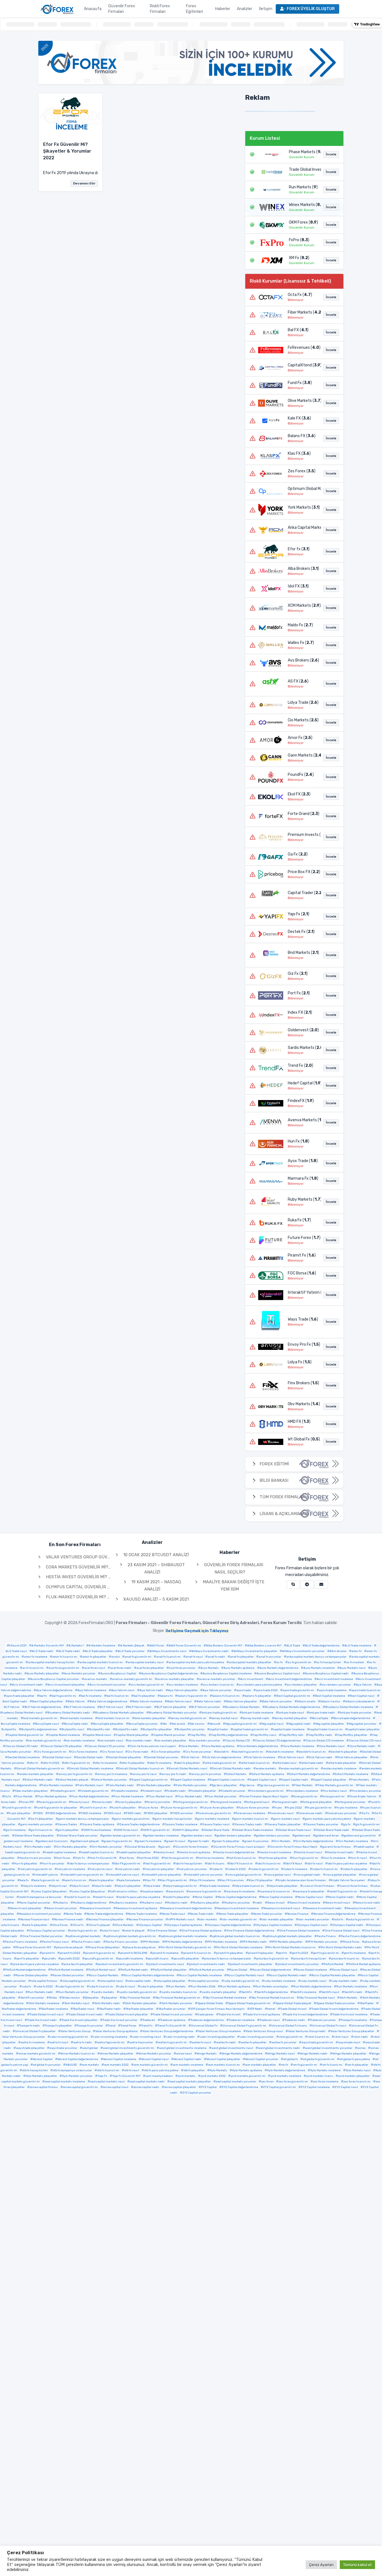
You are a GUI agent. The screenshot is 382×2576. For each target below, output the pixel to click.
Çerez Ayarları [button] (321, 2565)
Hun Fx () (299, 1141)
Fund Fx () (300, 383)
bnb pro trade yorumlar (356, 1713)
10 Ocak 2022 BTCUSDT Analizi (155, 1555)
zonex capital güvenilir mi (80, 2087)
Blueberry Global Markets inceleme (349, 1707)
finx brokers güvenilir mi (267, 1791)
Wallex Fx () (301, 643)
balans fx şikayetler (258, 1696)
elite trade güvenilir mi (221, 1763)
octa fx (339, 1919)
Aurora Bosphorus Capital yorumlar (55, 1679)
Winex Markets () (304, 205)
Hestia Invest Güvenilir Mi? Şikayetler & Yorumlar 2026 (108, 1577)
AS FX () (298, 681)
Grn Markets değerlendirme (314, 1841)
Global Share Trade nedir (333, 1830)
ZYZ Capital (209, 2087)
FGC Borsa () (302, 1273)
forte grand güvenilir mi (192, 1802)
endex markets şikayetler (36, 1774)
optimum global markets (84, 1936)
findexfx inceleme (126, 1791)
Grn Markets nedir (39, 1847)
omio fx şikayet (135, 1931)
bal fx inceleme (91, 1696)
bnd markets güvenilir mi (40, 1718)
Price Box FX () (303, 872)
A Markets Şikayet (132, 1646)
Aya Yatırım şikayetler (183, 1690)
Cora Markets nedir (362, 1746)
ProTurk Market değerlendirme (25, 1970)
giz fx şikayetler (68, 1830)
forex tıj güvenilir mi (53, 1802)
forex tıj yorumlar (159, 1802)
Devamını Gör (84, 183)
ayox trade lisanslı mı (366, 1690)
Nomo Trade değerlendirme (105, 1914)
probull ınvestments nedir (207, 1964)
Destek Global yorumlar (162, 1757)
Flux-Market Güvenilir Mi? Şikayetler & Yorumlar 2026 (108, 1597)
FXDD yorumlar (183, 1813)
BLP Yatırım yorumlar (206, 1707)
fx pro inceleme (347, 1808)
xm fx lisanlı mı (332, 2065)
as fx (280, 1662)
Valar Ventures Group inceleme (219, 2031)
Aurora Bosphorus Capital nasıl (278, 1674)
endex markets (266, 1769)
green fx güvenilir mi (118, 1841)
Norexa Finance (298, 1914)
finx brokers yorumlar (366, 1791)
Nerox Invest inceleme (305, 1903)
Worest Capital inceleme (120, 2059)
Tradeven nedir (295, 2020)
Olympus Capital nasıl (312, 1925)
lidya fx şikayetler (129, 1886)
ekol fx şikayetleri (188, 1763)
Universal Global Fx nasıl (329, 2026)
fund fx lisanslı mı (95, 1808)
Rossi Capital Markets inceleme (200, 1975)
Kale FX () (299, 418)
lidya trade (153, 1886)
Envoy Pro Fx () (303, 1344)
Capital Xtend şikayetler (132, 1735)
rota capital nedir (139, 1981)
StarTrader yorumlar (172, 2009)
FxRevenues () (303, 348)
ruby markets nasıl (313, 1981)
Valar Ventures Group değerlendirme (168, 2031)
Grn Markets (282, 1841)
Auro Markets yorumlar (80, 1674)
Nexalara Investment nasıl (282, 1908)
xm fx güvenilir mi (305, 2065)
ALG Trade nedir (43, 1651)
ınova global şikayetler (341, 1875)
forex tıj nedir (103, 1802)
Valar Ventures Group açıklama (116, 2031)
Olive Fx (78, 1925)
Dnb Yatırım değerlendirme (223, 1757)
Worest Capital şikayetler (223, 2059)
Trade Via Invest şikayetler (80, 2020)
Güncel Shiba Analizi (141, 1847)
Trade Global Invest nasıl (47, 2015)
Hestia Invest (165, 1852)
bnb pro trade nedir (322, 1713)
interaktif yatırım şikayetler (163, 1875)
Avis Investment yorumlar (108, 1685)
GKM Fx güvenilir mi (156, 1830)
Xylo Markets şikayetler (41, 2076)
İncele (331, 154)
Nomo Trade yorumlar (268, 1914)
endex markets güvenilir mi (300, 1769)
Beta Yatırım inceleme (147, 1701)
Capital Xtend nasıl (98, 1735)
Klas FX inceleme (203, 1880)
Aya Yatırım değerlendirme (54, 1690)
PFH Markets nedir (254, 1942)
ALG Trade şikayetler (99, 1651)
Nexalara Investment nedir (323, 1908)
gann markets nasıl (286, 1819)
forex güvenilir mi (305, 1797)
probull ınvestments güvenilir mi (121, 1964)
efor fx (34, 1763)
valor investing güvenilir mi (69, 2037)
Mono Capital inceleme (277, 1897)
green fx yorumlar (257, 1841)
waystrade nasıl (349, 2042)
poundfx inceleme (131, 1959)
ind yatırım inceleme (71, 1869)
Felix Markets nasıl (90, 1785)
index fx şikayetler (355, 1869)
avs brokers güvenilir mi (147, 1685)
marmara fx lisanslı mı (275, 1892)
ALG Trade (293, 1646)
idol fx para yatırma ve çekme (347, 1864)
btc (165, 1724)
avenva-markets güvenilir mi (132, 1679)
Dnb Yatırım (191, 1757)
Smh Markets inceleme (44, 2003)
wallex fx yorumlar (284, 2042)
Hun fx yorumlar (53, 1864)
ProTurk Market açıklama (365, 1964)
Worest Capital (43, 2059)
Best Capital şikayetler (48, 1701)
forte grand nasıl (258, 1802)
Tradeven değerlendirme (207, 2020)
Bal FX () (298, 330)
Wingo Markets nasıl (281, 2054)
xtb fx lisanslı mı (108, 2070)
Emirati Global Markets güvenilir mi (40, 1769)
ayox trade (244, 1690)
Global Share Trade (217, 1830)
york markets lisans (320, 2076)
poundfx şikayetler (186, 1959)
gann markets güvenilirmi (132, 1819)
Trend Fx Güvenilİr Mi (172, 2026)
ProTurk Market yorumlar (208, 1970)
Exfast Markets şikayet (73, 1780)
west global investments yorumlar (329, 2048)
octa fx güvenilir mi (361, 1919)
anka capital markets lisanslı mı (101, 1662)
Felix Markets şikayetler (155, 1785)
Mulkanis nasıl (152, 1903)
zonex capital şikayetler (180, 2087)
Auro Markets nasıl (353, 1668)
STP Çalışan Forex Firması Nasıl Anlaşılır (218, 2009)
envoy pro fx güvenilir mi (75, 1774)
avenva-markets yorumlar (217, 1679)
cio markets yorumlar (206, 1741)
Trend (112, 2026)
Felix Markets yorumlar (191, 1785)
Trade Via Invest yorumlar (120, 2020)
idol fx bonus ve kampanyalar (89, 1864)
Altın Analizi (338, 1651)
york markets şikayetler (354, 2076)
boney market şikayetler (291, 1718)
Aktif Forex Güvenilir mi (185, 1646)
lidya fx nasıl (81, 1886)
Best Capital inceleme (330, 1696)
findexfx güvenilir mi (94, 1791)
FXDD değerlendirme (62, 1813)
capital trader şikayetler (364, 1729)
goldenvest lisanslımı (53, 1841)
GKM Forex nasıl (127, 1830)
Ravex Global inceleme (311, 1970)
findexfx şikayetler (203, 1791)
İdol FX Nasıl (294, 1864)
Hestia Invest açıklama (195, 1852)
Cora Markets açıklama (219, 1746)
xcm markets (90, 2065)
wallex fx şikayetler (254, 2042)
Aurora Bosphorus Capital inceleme (227, 1674)
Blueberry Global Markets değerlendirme (293, 1707)
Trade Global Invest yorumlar (173, 2015)
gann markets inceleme (213, 1819)
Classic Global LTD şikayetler (63, 1746)
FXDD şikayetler (157, 1813)
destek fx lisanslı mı (312, 1752)
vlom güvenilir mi (291, 2037)
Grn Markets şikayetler (72, 1847)
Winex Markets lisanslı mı (78, 2054)
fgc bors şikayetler (224, 1785)
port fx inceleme (355, 1953)
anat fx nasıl (194, 1657)
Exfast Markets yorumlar (110, 1780)
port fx (283, 1953)
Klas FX (150, 1880)
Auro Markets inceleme (319, 1668)
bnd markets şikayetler (150, 1718)
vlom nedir (361, 2037)
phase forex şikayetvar (140, 1947)
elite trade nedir (312, 1763)
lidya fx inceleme (35, 1886)
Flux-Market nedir (190, 1797)
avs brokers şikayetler (302, 1685)
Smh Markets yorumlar (177, 2003)
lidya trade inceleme (216, 1886)
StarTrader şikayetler (140, 2009)
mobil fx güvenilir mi (343, 1892)
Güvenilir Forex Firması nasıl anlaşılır (239, 1847)
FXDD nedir (134, 1813)
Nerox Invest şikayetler (26, 1908)
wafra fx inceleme (33, 2042)
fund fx (375, 1802)
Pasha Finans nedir (87, 1942)
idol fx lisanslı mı (269, 1864)
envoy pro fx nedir (174, 1774)
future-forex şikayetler (218, 1808)
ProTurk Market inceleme (67, 1970)
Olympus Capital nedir (348, 1925)
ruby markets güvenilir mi (242, 1981)
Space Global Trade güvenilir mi (249, 2003)
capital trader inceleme (289, 1729)
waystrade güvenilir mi (317, 2042)
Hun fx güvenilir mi (305, 1858)
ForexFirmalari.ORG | (190, 1623)
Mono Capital (204, 1897)
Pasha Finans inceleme (21, 1942)
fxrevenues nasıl (282, 1813)
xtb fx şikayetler (194, 2070)
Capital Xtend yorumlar (169, 1735)
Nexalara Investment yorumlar (40, 1914)
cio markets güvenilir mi (45, 1741)
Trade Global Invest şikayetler (128, 2015)
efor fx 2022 (51, 1763)
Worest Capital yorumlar (262, 2059)
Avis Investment (252, 1679)
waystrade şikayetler (30, 2048)
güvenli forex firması (337, 1847)
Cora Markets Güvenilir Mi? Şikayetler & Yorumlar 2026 (109, 1567)
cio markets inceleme (80, 1741)
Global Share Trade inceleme (254, 1830)
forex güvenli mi (333, 1797)
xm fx (285, 2065)
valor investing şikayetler (217, 2037)
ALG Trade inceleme (358, 1646)
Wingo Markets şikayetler (349, 2054)
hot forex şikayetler (274, 1858)
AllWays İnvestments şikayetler (255, 1651)
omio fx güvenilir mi (84, 1931)
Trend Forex (128, 2026)
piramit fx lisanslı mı (197, 1953)
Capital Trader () (303, 893)
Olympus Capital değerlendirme (229, 1925)
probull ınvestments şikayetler (251, 1964)
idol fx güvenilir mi (158, 1864)
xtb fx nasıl (132, 2070)
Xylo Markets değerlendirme (286, 2070)
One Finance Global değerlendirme (250, 1931)
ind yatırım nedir (129, 1869)
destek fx (223, 1752)
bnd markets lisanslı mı (114, 1718)
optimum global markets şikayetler (288, 1936)
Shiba (53, 1998)
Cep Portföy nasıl (265, 1735)
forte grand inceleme (227, 1802)
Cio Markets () (303, 720)
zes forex (267, 2082)
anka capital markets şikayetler (250, 1662)
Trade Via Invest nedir (42, 2020)
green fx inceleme (149, 1841)
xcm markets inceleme (188, 2065)
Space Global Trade (210, 2003)
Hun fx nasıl (359, 1858)
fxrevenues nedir (311, 1813)
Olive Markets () (303, 401)
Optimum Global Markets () (303, 489)
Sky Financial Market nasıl (317, 1998)
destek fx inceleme (281, 1752)
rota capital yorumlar (205, 1981)
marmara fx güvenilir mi (205, 1892)
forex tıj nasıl (80, 1802)
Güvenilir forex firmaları (192, 1847)
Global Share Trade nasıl (294, 1830)
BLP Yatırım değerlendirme (43, 1707)
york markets (187, 2076)
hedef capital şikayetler (135, 1852)
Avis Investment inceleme (335, 1679)
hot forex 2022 (149, 1858)
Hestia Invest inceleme (275, 1852)
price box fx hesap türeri (310, 1959)
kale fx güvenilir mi (46, 1880)
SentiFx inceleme (305, 1992)
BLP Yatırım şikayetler (171, 1707)
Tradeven (149, 2020)
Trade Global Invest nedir (86, 2015)
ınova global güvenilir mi (245, 1875)
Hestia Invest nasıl (309, 1852)
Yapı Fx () (299, 914)
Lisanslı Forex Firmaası (319, 1886)
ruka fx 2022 (44, 1987)
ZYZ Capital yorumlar (197, 2093)
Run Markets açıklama (235, 1987)
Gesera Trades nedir (248, 1824)
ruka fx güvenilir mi (71, 1987)
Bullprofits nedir (127, 1729)
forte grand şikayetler (317, 1802)
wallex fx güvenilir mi (172, 2042)
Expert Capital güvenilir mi (150, 1780)
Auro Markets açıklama (239, 1668)
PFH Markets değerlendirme (183, 1942)
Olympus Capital (150, 1925)
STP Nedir (256, 2009)
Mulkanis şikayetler (206, 1903)
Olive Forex (60, 1925)
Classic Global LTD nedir (22, 1746)
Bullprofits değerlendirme (39, 1729)
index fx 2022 (237, 1869)
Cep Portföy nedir (320, 1735)
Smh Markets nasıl (77, 2003)
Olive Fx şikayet (99, 1925)
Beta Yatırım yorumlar (277, 1701)
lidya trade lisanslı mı (249, 1886)
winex (361, 2048)
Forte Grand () (303, 814)
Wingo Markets (207, 2054)
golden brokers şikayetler (234, 1836)
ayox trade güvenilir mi (298, 1690)
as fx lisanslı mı (33, 1668)
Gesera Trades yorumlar (322, 1824)
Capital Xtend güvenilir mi (26, 1735)
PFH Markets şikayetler (287, 1942)
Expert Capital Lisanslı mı (227, 1780)
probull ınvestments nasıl (166, 1964)
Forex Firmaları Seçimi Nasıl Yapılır (265, 1797)
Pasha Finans (326, 1936)
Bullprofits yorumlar (191, 1729)
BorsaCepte (320, 1718)
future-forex (149, 1808)
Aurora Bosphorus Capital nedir (327, 1674)
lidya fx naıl (59, 1886)
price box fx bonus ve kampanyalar (228, 1959)
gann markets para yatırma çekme (328, 1819)
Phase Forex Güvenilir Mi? (33, 1947)
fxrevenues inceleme (251, 1813)
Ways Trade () (303, 1319)
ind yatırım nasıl (101, 1869)
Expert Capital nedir (295, 1780)
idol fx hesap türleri (189, 1864)
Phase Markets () (304, 152)
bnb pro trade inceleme (258, 1713)
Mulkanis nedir (177, 1903)
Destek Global (372, 1752)
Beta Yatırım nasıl (179, 1701)
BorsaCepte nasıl (47, 1724)
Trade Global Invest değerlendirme (335, 2009)
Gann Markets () (303, 755)
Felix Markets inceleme (57, 1785)
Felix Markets (360, 1780)
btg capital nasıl (273, 1724)
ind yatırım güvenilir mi (36, 1869)
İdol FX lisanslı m (241, 1864)
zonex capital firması (44, 2087)
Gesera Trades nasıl (216, 1824)
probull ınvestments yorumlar (298, 1964)
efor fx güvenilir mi (77, 1763)
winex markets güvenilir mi (37, 2054)
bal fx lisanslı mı (118, 1696)
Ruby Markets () (303, 1199)
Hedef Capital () (303, 1083)
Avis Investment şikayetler (66, 1685)
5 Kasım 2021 (18, 1646)
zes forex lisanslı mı (357, 2082)
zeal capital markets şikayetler (190, 2082)
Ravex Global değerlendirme (272, 1970)
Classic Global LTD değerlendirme (278, 1741)
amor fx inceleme (36, 1657)
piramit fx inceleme (165, 1953)
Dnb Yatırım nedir (321, 1757)
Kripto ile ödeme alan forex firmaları (302, 1880)
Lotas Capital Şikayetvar (89, 1892)
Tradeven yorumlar (323, 2020)
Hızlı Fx (80, 1858)
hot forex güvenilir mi (179, 1858)
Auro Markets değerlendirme (279, 1668)
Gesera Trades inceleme (181, 1824)
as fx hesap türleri (329, 1662)
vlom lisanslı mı (318, 2037)
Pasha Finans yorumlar (122, 1942)
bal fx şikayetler (144, 1696)
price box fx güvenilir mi (272, 1959)
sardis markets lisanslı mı (179, 1992)
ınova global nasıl (279, 1875)
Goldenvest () (303, 1030)
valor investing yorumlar (257, 2037)
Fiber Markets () (303, 312)
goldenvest (303, 1836)
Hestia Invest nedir (340, 1852)
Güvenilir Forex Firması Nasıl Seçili (294, 1847)
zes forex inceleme (326, 2082)
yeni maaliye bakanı (159, 2076)
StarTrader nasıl (84, 2009)
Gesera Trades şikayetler (284, 1824)
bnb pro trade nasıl (291, 1713)
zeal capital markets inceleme (65, 2082)
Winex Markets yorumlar (155, 2054)
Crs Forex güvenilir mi (51, 1752)
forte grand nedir (286, 1802)
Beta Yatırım (76, 1701)
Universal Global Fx (204, 2026)
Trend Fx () (300, 1066)
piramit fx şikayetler (230, 1953)
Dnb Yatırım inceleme (261, 1757)
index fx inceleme (295, 1869)
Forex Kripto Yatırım (363, 1797)
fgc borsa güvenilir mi (274, 1785)
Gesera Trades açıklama (98, 1824)
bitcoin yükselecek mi (360, 1701)
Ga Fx (365, 1813)
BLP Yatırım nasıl (111, 1707)
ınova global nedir (308, 1875)
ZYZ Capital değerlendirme (240, 2087)
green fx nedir (200, 1841)
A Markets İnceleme (102, 1646)
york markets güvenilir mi (248, 2076)
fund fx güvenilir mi (18, 1808)
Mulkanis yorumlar (237, 1903)
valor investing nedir (180, 2037)
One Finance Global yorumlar (43, 1936)
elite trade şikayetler (342, 1763)
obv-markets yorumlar (314, 1919)
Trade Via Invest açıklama (263, 2015)
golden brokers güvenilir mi (121, 1836)
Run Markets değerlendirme (312, 1987)
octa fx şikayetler (36, 1925)
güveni (165, 1847)
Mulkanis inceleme (124, 1903)
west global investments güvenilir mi (128, 2048)
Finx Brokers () (303, 1383)
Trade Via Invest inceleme (350, 2015)
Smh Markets (349, 1998)
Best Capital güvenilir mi (293, 1696)
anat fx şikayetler (242, 1657)
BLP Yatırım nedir (140, 1707)
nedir (259, 1903)
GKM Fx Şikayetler (187, 1830)
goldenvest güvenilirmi (360, 1836)
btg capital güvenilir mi (241, 1724)
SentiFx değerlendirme (272, 1992)
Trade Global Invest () (304, 170)
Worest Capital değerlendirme (78, 2059)
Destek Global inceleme (24, 1757)
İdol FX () (298, 586)
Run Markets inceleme (352, 1987)
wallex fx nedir (226, 2042)
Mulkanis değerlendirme (90, 1903)
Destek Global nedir (90, 1757)
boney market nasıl (225, 1718)
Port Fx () (299, 993)
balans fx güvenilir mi (192, 1696)
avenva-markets (96, 1679)
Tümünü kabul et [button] (357, 2565)
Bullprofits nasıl (73, 1729)
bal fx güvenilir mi (64, 1696)
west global (90, 2048)
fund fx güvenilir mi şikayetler (57, 1808)
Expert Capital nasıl (263, 1780)
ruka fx (26, 1987)
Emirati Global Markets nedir (232, 1769)
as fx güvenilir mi (300, 1662)
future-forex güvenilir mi (180, 1808)
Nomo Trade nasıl (174, 1914)
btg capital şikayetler (330, 1724)
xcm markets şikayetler (260, 2065)
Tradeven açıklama (173, 2020)
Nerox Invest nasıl (338, 1903)
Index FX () (300, 1012)
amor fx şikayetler (94, 1657)
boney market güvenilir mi (188, 1718)
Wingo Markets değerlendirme (242, 2054)
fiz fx (8, 1797)
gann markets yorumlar (36, 1824)
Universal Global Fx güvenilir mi (244, 2026)
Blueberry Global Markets (242, 1707)
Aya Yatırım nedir (151, 1690)
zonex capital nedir (146, 2087)
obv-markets (208, 1919)
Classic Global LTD (238, 1741)
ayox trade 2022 (267, 1690)
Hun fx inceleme (334, 1858)
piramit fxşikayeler (261, 1953)
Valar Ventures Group (76, 2031)
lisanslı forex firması (354, 1886)
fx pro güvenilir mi (319, 1808)
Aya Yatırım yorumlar (217, 1690)
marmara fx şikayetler (310, 1892)
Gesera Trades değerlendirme (140, 1824)
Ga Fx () (298, 854)
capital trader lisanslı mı (326, 1729)
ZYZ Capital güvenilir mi (280, 2087)
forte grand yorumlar (351, 1802)
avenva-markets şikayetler (176, 1679)
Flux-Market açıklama (52, 1797)
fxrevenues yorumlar (342, 1813)
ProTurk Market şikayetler (170, 1970)
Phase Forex (351, 1942)
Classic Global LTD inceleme (325, 1741)
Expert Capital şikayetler (330, 1780)
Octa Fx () (300, 295)
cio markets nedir (140, 1741)
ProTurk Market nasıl (102, 1970)
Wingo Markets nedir (314, 2054)
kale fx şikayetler (102, 1880)
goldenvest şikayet (86, 1841)
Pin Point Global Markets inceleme (239, 1947)
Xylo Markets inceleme (325, 2070)
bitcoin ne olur (330, 1701)
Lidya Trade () (303, 702)
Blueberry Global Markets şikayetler (119, 1713)
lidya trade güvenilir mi (181, 1886)
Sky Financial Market (136, 1998)
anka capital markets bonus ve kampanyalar (316, 1657)
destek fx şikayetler (344, 1752)
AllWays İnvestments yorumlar (303, 1651)
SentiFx (247, 1992)
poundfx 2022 (70, 1959)
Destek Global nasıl (58, 1757)
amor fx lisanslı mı (65, 1657)
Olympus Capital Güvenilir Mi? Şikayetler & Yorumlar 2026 (112, 1587)
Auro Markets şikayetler (43, 1674)
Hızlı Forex (63, 1858)
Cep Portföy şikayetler (352, 1735)
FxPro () (299, 240)
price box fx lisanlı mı (345, 1959)
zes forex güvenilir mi (293, 2082)
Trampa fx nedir (30, 2026)
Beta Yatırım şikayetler (242, 1701)
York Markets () (303, 507)
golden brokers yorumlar (273, 1836)
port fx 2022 (300, 1953)
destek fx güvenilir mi (248, 1752)
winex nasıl (184, 2054)
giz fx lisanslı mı (42, 1830)
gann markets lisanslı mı (251, 1819)
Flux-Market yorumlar (222, 1797)
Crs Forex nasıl (113, 1752)
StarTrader (367, 2003)
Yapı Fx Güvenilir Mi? (126, 2076)
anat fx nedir (216, 1657)
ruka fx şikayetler (152, 1987)
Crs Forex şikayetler (167, 1752)
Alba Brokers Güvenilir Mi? (224, 1646)
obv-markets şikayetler (278, 1919)
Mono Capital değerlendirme (237, 1897)
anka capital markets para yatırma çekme (196, 1662)
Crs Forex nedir (138, 1752)
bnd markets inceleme (77, 1718)
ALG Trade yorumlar (131, 1651)
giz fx (347, 1824)
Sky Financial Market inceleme (226, 1998)
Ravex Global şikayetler (32, 1975)
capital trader (219, 1729)
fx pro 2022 (294, 1808)
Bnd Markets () (303, 953)
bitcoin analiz (306, 1701)
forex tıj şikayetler (130, 1802)
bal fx (43, 1696)
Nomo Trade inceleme (142, 1914)
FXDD (39, 1813)
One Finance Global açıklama (202, 1931)
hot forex (128, 1858)
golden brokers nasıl (198, 1836)
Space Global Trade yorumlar (336, 2003)
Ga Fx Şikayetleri (42, 1819)
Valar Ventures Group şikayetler (352, 2031)
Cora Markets (190, 1746)
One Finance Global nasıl (342, 1931)
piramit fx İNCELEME (134, 1953)
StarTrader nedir (110, 2009)
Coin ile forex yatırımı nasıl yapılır (153, 1746)
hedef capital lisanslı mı (97, 1852)
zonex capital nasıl (116, 2087)
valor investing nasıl (147, 2037)
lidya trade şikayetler (283, 1886)
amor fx (357, 1651)
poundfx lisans (158, 1959)
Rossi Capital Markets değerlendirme (149, 1975)
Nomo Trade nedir (202, 1914)
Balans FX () (302, 436)
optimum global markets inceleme (184, 1936)
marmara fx (176, 1892)
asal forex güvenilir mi (64, 1668)
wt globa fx (291, 2059)
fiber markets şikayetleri (31, 1791)
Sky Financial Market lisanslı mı (273, 1998)
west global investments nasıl (232, 2048)
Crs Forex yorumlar (198, 1752)
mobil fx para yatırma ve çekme (139, 1897)
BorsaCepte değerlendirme (352, 1718)
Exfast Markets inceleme (352, 1774)
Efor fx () (299, 549)
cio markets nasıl (111, 1741)
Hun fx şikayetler (26, 1864)
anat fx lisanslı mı (168, 1657)
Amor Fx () (300, 738)
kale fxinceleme (129, 1880)
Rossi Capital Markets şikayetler (333, 1975)
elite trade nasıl (286, 1763)
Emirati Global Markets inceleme (91, 1769)
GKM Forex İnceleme (97, 1830)
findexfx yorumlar (233, 1791)
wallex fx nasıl (201, 2042)
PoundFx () (301, 775)
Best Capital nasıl (362, 1696)
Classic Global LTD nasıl (365, 1741)
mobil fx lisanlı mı (78, 1897)
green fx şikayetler (227, 1841)
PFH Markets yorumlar (323, 1942)
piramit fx (48, 1953)
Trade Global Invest (293, 2009)
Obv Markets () (303, 1404)
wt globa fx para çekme (355, 2059)
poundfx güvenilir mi (99, 1959)
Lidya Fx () (300, 1362)
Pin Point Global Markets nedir (341, 1947)
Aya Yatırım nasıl (123, 1690)
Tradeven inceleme (242, 2020)
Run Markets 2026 (203, 1987)
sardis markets (104, 1992)
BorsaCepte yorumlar (143, 1724)
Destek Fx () (301, 932)
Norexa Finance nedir (69, 1919)
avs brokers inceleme (183, 1685)
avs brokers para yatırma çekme (260, 1685)
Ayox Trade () (303, 1161)
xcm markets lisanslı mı (224, 2065)
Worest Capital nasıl (155, 2059)
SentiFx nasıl (330, 1992)
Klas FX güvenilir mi (173, 1880)
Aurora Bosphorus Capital (118, 1674)
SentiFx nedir (353, 1992)
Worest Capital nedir (188, 2059)
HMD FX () (299, 1422)
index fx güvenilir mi (265, 1869)
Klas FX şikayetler (261, 1880)
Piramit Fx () (302, 1255)
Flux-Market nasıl (161, 1797)
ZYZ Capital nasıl (346, 2087)
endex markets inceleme (340, 1769)
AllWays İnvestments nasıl (168, 1651)
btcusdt (215, 1724)
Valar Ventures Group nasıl (264, 2031)
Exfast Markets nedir (39, 1780)
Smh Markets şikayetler (141, 2003)
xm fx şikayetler (358, 2065)
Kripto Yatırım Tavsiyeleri (348, 1880)
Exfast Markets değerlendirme (310, 1774)
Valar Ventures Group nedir (307, 2031)
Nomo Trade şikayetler (234, 1914)
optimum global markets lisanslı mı (236, 1936)
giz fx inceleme (16, 1830)
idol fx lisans (216, 1864)
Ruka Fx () (299, 1220)
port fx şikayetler (28, 1959)
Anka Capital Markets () (303, 528)
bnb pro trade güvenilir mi (219, 1713)
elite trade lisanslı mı (255, 1763)
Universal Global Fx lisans (289, 2026)
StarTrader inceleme (55, 2009)
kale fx (24, 1880)
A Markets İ (76, 1646)
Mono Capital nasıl (310, 1897)
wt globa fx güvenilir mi (319, 2059)
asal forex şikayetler (150, 1668)
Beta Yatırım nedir (209, 1701)
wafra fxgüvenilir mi (111, 2042)
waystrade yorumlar (63, 2048)
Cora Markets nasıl (332, 1746)
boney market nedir (256, 1718)
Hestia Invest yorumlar (35, 1858)
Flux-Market (24, 1797)
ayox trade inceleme (333, 1690)
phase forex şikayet (69, 1947)
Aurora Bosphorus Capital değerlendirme (169, 1674)
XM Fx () (299, 258)
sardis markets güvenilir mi (138, 1992)
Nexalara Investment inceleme (238, 1908)
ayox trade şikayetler (20, 1696)
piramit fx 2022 (70, 1953)
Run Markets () (303, 187)
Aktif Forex (157, 1646)
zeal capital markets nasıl (107, 2082)
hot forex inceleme (211, 1858)
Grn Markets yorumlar (107, 1847)
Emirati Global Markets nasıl (188, 1769)
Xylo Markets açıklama (247, 2070)
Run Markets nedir (41, 1992)
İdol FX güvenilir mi (127, 1864)
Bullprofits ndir (100, 1729)
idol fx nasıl (315, 1864)
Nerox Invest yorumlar (62, 1908)
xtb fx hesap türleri (35, 2070)
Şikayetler (92, 1998)
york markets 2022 (213, 2076)
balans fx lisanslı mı (226, 1696)
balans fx (166, 1696)
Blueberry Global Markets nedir (69, 1713)
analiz (115, 1657)
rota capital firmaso (44, 1981)
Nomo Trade (74, 1914)
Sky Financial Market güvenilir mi (178, 1998)
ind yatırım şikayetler (160, 1869)
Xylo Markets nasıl (358, 2070)
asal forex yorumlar (182, 1668)
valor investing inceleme (110, 2037)
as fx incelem (355, 1662)
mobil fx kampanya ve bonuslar (40, 1897)
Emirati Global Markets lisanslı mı (141, 1769)
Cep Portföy (198, 1735)
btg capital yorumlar (363, 1724)
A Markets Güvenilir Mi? (48, 1646)
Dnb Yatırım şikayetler (352, 1757)
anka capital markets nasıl (146, 1662)
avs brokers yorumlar (336, 1685)
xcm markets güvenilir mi (151, 2065)
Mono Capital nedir (341, 1897)
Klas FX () (299, 453)
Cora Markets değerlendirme (259, 1746)
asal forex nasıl (95, 1668)
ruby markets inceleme (280, 1981)
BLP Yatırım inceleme (80, 1707)
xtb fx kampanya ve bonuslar (72, 2070)
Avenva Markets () (303, 1120)
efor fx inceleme (106, 1763)
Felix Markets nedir (121, 1785)
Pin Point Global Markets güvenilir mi (186, 1947)
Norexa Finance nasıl (35, 1919)
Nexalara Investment (96, 1908)
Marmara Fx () (303, 1178)
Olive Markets (124, 1925)
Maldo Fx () (300, 625)
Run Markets (177, 1987)
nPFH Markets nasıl (181, 1919)
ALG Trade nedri (69, 1651)
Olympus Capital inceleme (274, 1925)
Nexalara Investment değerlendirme (187, 1908)
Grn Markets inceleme (353, 1841)
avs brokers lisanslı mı (218, 1685)
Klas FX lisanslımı (232, 1880)
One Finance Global (163, 1931)
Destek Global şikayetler (125, 1757)
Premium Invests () (303, 835)
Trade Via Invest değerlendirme (306, 2015)
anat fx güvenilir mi (138, 1657)
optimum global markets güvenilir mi (131, 1936)
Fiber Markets (303, 1785)
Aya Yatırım (364, 1685)
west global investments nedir (279, 2048)
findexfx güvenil (64, 1791)
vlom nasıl (341, 2037)
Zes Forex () (302, 471)
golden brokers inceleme (162, 1836)
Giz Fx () (298, 974)
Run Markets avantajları (272, 1987)
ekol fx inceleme (161, 1763)
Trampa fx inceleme (354, 2020)
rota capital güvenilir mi (79, 1981)
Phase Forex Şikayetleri (104, 1947)
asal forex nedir (121, 1668)
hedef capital (365, 1847)
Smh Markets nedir (107, 2003)
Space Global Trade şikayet (293, 2003)
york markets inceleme (286, 2076)
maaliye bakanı (153, 1892)
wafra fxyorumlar (141, 2042)
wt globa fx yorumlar (47, 2065)
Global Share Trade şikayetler (34, 1836)
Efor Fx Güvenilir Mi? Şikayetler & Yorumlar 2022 (67, 151)
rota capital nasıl (111, 1981)
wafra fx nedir (83, 2042)
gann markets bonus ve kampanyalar (84, 1819)
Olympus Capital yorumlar (47, 1931)
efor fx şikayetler (133, 1763)
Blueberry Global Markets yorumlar (173, 1713)
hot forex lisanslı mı (242, 1858)
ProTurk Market (334, 1964)
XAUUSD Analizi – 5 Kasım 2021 (155, 1599)
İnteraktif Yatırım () (303, 1292)
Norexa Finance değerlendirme (334, 1914)
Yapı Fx (102, 2076)
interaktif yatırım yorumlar (204, 1875)
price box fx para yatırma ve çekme (36, 1964)
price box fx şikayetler (78, 1964)
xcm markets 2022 (116, 2065)
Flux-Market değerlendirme (90, 1797)
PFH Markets (151, 1942)
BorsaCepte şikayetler (108, 1724)
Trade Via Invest (230, 2015)
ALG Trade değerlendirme (322, 1646)
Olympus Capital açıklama (184, 1925)
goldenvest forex (327, 1836)
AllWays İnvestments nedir (210, 1651)
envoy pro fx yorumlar (206, 1774)
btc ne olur (197, 1724)
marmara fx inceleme (240, 1892)
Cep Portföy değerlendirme (229, 1735)
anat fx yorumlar (270, 1657)
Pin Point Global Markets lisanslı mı (292, 1947)
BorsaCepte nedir (76, 1724)
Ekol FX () (299, 794)
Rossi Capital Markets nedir (288, 1975)
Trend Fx (147, 2026)
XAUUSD (71, 2065)
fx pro (278, 1808)
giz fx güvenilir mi (367, 1824)
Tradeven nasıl (270, 2020)
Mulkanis (62, 1903)
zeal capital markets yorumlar (236, 2082)
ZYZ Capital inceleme (315, 2087)
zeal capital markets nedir (147, 2082)
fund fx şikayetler (124, 1808)
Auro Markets (210, 1668)
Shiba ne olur (71, 1998)
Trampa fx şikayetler (58, 2026)
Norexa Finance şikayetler (106, 1919)
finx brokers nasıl (335, 1791)
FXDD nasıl (114, 1813)
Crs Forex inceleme (84, 1752)
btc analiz (179, 1724)
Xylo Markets (218, 2070)
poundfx (50, 1959)
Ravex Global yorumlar (68, 1975)
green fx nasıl (176, 1841)
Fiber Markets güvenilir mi (335, 1785)
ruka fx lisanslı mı (101, 1987)
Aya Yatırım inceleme (92, 1690)
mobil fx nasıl (104, 1897)
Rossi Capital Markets (104, 1975)
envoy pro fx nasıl (144, 1774)
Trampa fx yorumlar (90, 2026)
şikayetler (110, 1998)
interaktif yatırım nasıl (124, 1875)
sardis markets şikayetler (219, 1992)
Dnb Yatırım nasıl (292, 1757)
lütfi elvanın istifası (124, 1892)
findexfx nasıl (152, 1791)
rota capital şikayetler (171, 1981)
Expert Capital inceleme (189, 1780)
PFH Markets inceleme (222, 1942)
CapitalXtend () (303, 365)
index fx (217, 1869)
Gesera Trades (67, 1824)
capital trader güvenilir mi (251, 1729)
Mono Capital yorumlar (35, 1903)
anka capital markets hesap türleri (51, 1662)
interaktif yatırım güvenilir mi (83, 1875)
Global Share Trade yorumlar (78, 1836)
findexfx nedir (176, 1791)
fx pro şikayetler (20, 1813)
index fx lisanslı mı (325, 1869)
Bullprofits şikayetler (157, 1729)
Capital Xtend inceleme (64, 1735)
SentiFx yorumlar (32, 1998)
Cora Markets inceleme (299, 1746)
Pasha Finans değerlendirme (361, 1936)
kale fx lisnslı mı (75, 1880)
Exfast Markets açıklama (268, 1774)
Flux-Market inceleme (129, 1797)
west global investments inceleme (183, 2048)
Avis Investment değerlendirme (290, 1679)
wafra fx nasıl (59, 2042)
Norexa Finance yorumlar (146, 1919)
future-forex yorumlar (254, 1808)
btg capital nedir (300, 1724)
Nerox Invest (276, 1903)
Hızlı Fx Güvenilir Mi (103, 1858)
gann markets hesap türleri (173, 1819)
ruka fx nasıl (127, 1987)
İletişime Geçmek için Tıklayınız (197, 1631)
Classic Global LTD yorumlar (106, 1746)
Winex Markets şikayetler (117, 2054)
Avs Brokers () (303, 660)
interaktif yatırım (46, 1875)
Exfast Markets (236, 1774)
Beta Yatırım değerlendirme (109, 1701)
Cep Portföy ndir (292, 1735)
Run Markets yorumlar (73, 1992)
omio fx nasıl (111, 1931)
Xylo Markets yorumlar (77, 2076)
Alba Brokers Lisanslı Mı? (264, 1646)
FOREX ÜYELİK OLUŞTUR (311, 9)
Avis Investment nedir (27, 1685)
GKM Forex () (303, 222)
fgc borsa (248, 1785)
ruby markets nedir (344, 1981)
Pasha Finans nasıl (56, 1942)
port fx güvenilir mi (326, 1953)
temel (271, 2009)
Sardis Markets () (303, 1048)
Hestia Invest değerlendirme (235, 1852)
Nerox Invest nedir (368, 1903)
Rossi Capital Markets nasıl (245, 1975)
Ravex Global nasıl (345, 1970)
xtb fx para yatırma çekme (161, 2070)
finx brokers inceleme (303, 1791)
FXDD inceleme (91, 1813)
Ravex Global (238, 1970)
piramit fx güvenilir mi (100, 1953)
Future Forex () (303, 1238)
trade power (206, 2015)
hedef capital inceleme (61, 1852)
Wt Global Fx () (303, 1439)
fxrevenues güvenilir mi (214, 1813)
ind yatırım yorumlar (193, 1869)
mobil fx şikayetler (178, 1897)
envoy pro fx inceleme (112, 1774)
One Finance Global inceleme (300, 1931)
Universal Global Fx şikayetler (35, 2031)
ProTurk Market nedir (134, 1970)
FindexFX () (301, 1101)
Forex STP (27, 1802)
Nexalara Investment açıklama (136, 1908)
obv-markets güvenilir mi (239, 1919)
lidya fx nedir (103, 1886)
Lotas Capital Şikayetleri (50, 1892)
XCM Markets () (303, 606)
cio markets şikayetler (171, 1741)
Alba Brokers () (303, 569)
